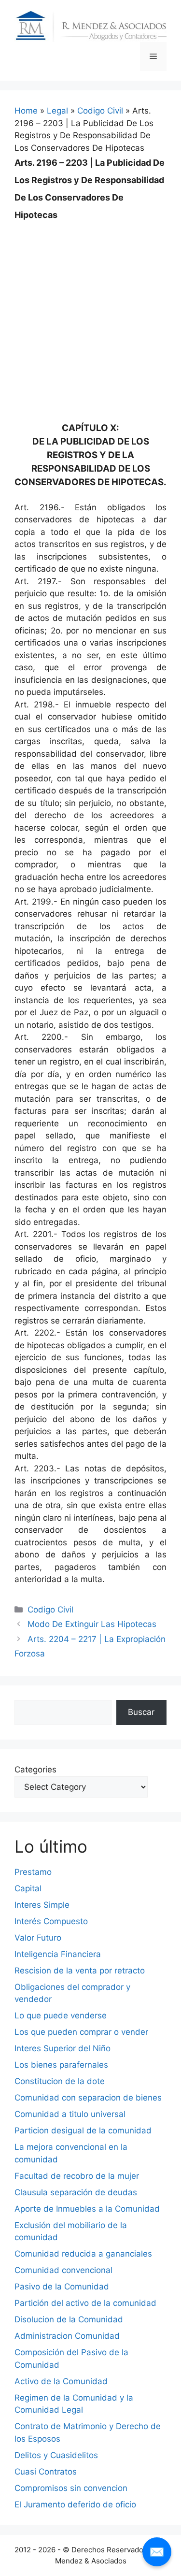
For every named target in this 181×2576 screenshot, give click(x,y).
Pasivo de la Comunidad (62, 2287)
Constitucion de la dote (60, 2081)
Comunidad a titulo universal (70, 2114)
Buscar (141, 1712)
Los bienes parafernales (61, 2065)
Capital (28, 1888)
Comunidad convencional (63, 2270)
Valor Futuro (38, 1938)
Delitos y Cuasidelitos (56, 2455)
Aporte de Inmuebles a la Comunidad (87, 2209)
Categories (35, 1770)
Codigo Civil (100, 111)
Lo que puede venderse (61, 2015)
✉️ (157, 2552)
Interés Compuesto (51, 1921)
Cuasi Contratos (46, 2472)
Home (26, 111)
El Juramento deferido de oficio (75, 2504)
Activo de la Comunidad (61, 2381)
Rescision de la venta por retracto (80, 1971)
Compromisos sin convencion (71, 2488)
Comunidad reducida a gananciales (83, 2254)
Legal (57, 111)
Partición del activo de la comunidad (85, 2303)
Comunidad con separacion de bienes (88, 2098)
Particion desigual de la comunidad (83, 2130)
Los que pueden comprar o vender (81, 2032)
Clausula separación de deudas (76, 2192)
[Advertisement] (90, 314)
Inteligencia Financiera (58, 1954)
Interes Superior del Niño (63, 2048)
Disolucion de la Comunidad (69, 2319)
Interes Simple (42, 1905)
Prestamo (33, 1872)
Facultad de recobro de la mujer (77, 2176)
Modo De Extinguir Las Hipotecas (92, 1624)
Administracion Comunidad (67, 2336)
